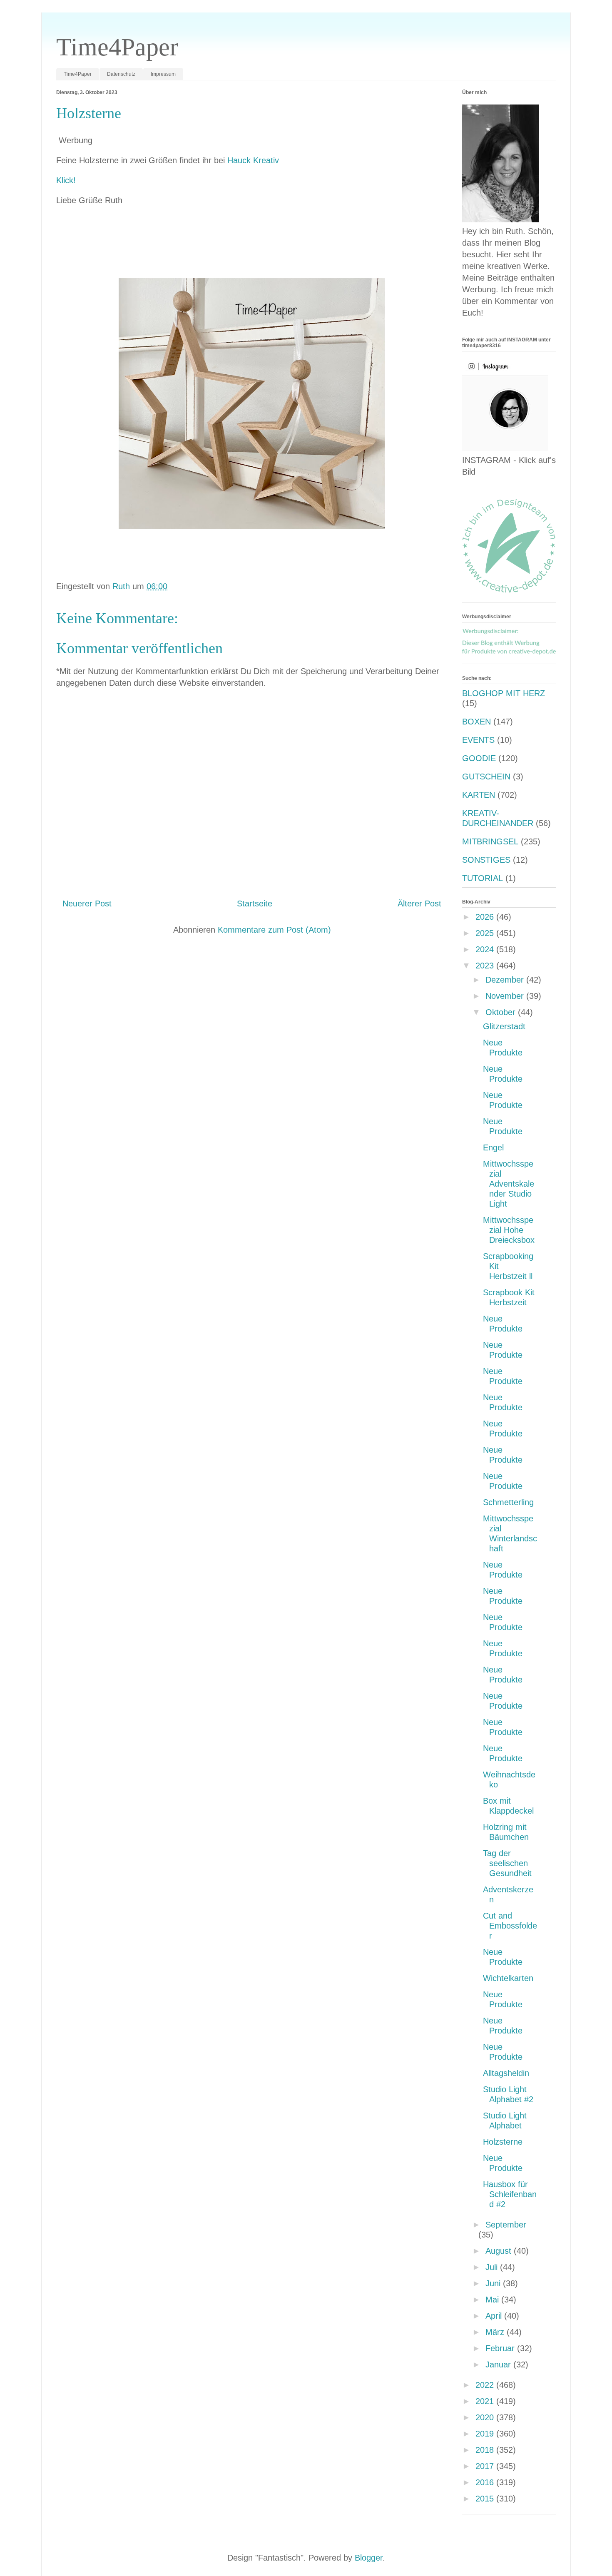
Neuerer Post (87, 903)
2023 (486, 966)
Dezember (506, 980)
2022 (486, 2385)
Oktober (502, 1012)
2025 (486, 933)
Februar (501, 2348)
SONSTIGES (486, 860)
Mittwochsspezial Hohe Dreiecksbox (509, 1230)
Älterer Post (419, 903)
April (495, 2316)
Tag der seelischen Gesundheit (507, 1863)
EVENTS (478, 740)
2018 (486, 2450)
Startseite (255, 903)
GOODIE (479, 758)
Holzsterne (503, 2142)
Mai (493, 2300)
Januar (499, 2364)
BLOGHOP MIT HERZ (504, 693)
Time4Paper (117, 47)
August (500, 2251)
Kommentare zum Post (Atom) (274, 930)
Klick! (66, 180)
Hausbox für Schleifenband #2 (510, 2194)
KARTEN (479, 795)
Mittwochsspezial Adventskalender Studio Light (509, 1184)
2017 (486, 2466)
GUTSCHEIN (486, 777)
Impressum (163, 74)
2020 (486, 2417)
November (506, 996)
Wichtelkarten (508, 1978)
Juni (494, 2283)
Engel (493, 1147)
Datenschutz (121, 74)
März (496, 2332)
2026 (486, 917)
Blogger (369, 2558)
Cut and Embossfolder (510, 1926)
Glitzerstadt (504, 1026)
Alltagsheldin (506, 2073)
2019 (486, 2434)
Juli (493, 2267)
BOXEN (476, 722)
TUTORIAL (483, 878)
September (506, 2225)
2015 (486, 2499)
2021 (486, 2401)
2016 (486, 2482)
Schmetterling (508, 1502)
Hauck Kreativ (253, 160)
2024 (486, 949)
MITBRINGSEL (490, 841)
